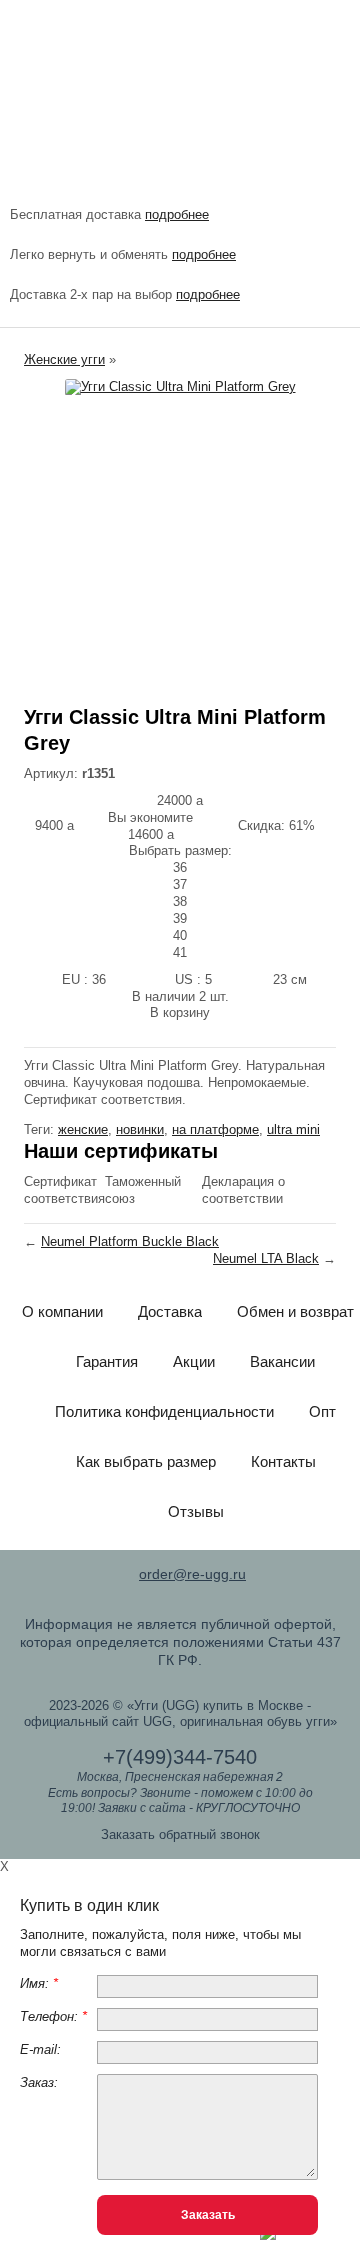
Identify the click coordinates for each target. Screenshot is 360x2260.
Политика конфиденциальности (164, 1411)
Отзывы (196, 1511)
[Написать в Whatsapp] (268, 2235)
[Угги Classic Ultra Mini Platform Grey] (180, 387)
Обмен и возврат (295, 1311)
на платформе (215, 1129)
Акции (194, 1361)
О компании (62, 1311)
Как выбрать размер (146, 1461)
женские (83, 1129)
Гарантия (107, 1361)
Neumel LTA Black (266, 1258)
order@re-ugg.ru (192, 1574)
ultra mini (293, 1129)
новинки (140, 1129)
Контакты (283, 1461)
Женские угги (64, 359)
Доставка (170, 1311)
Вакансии (282, 1361)
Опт (322, 1411)
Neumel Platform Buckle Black (130, 1241)
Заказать (208, 2215)
